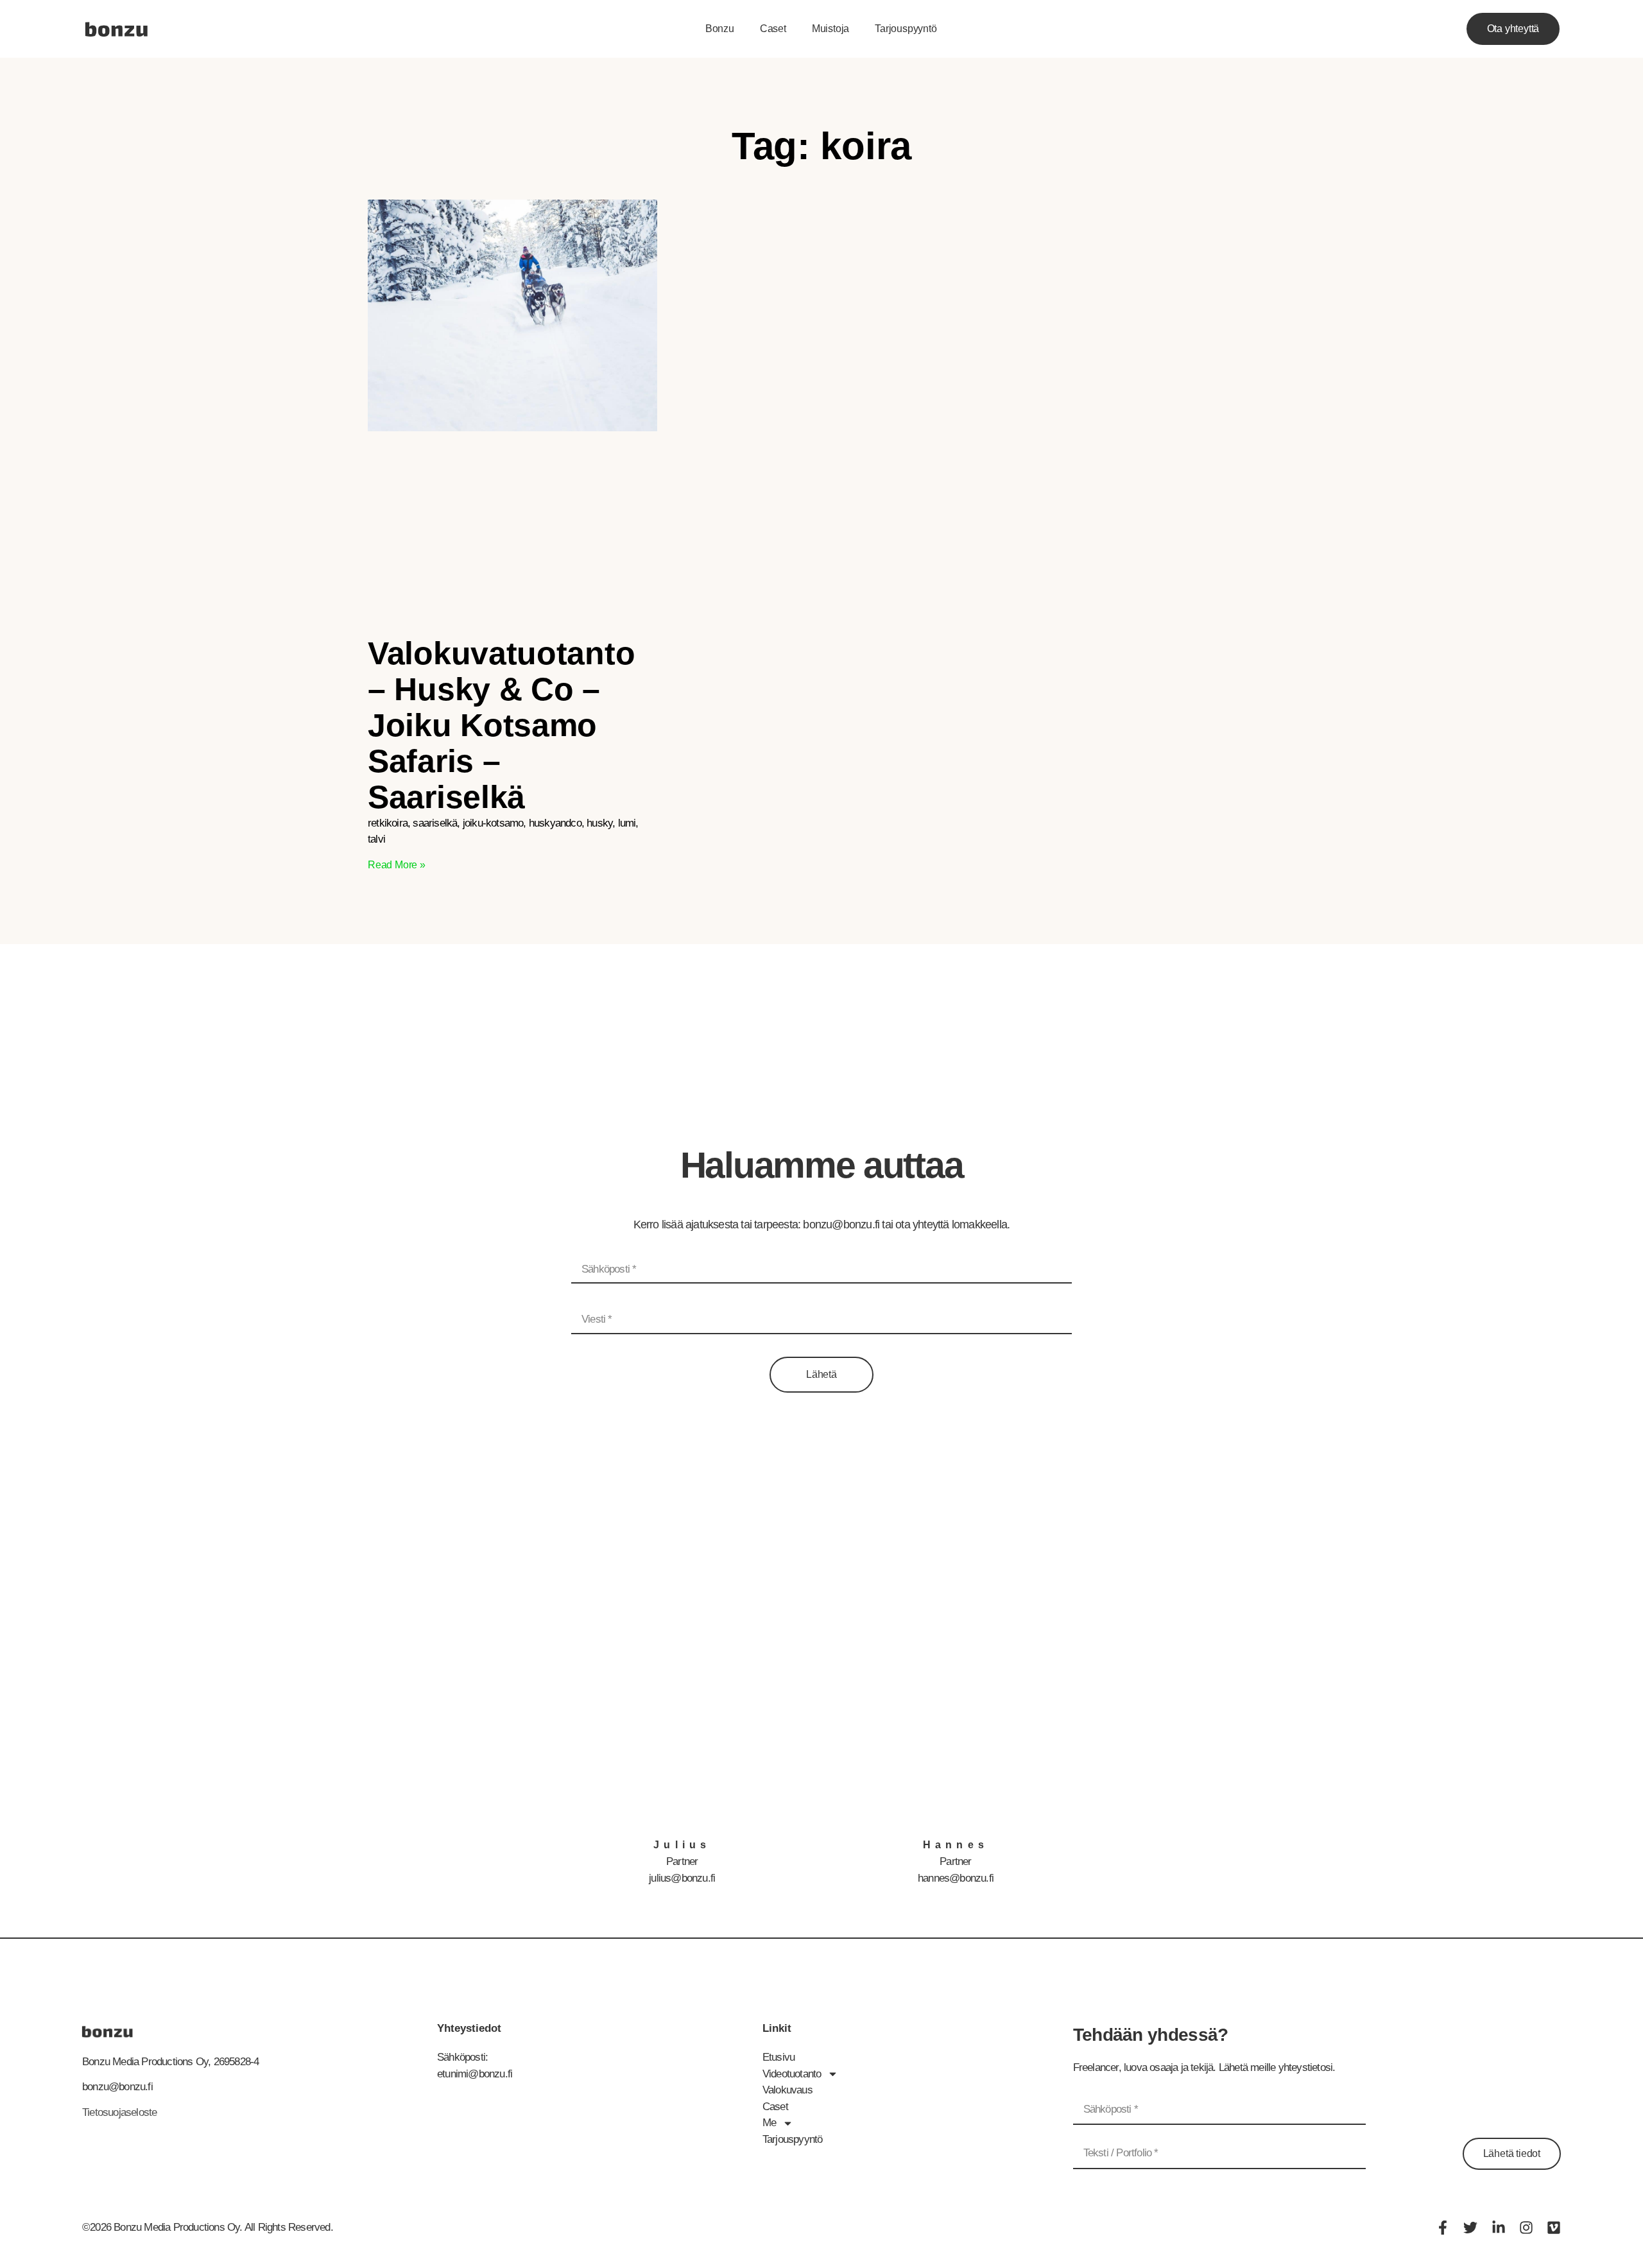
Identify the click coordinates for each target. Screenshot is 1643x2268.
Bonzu (720, 29)
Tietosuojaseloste (119, 2112)
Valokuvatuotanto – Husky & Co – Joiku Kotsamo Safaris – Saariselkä (501, 725)
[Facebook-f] (1443, 2228)
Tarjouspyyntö (906, 29)
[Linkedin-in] (1499, 2228)
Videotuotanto (792, 2074)
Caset (773, 29)
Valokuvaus (787, 2090)
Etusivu (778, 2057)
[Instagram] (1526, 2228)
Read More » (397, 865)
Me (769, 2123)
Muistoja (830, 29)
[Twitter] (1470, 2228)
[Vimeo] (1554, 2228)
